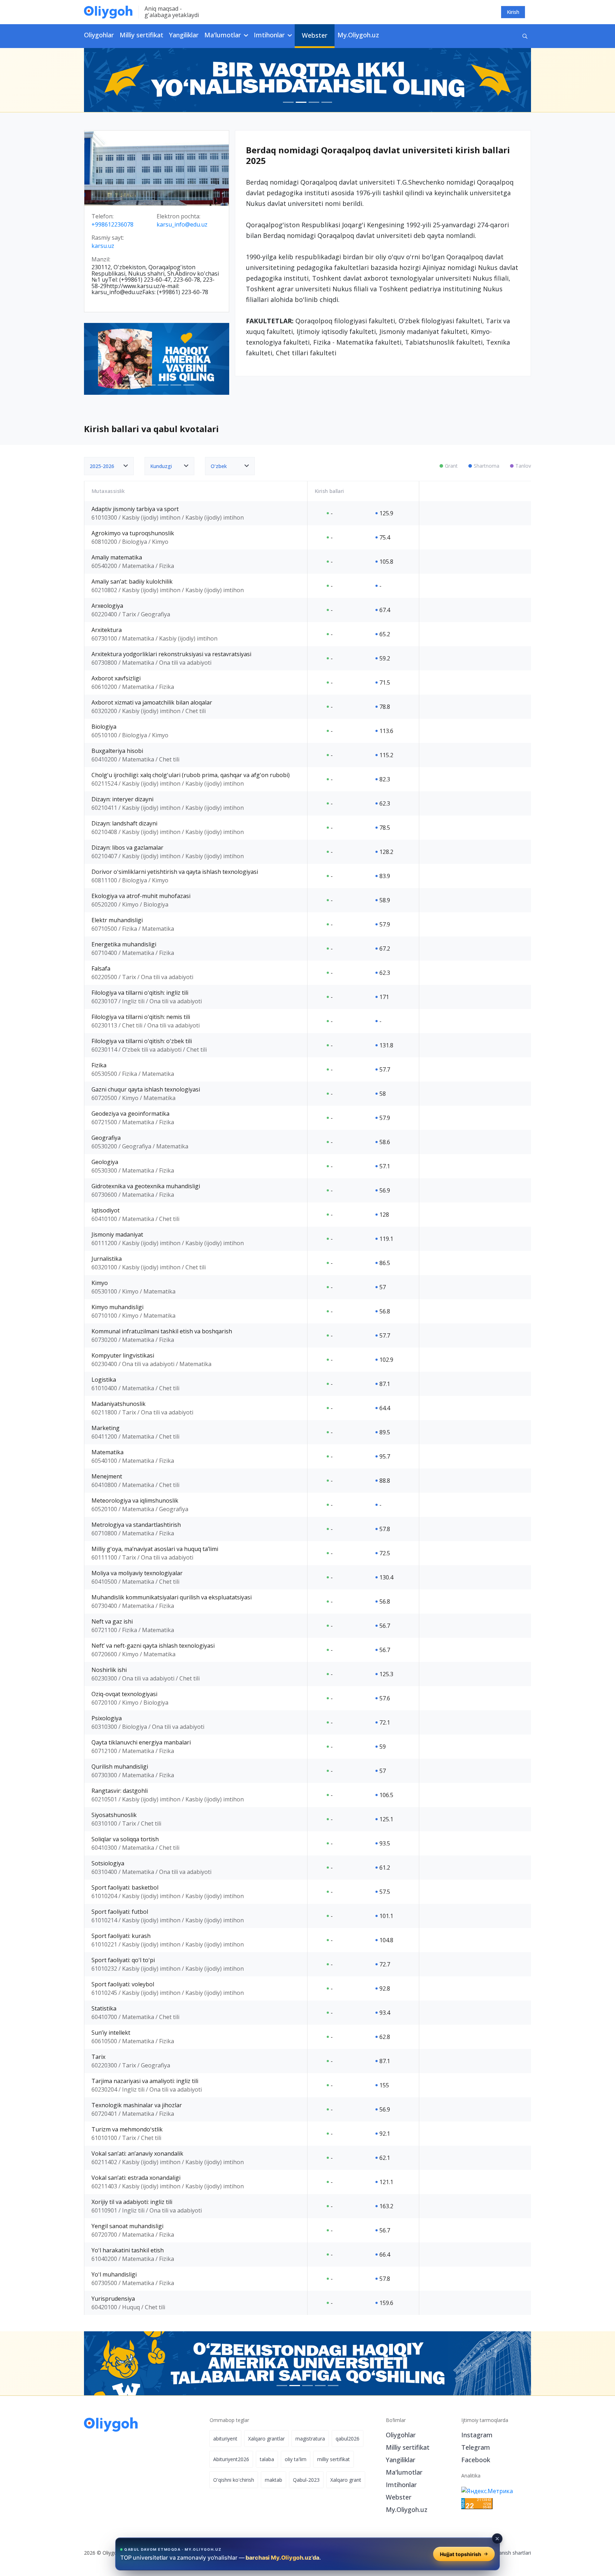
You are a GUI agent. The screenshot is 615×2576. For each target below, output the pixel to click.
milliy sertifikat (333, 2459)
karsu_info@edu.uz (182, 225)
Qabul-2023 (306, 2480)
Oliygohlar (99, 35)
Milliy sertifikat (141, 35)
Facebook (476, 2460)
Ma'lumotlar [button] (224, 35)
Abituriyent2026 (231, 2459)
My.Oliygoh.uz (358, 35)
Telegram (476, 2447)
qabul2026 (348, 2439)
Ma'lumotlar (404, 2472)
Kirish (513, 12)
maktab (274, 2480)
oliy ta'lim (296, 2459)
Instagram (477, 2435)
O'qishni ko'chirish (234, 2480)
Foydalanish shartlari (507, 2553)
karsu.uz (103, 246)
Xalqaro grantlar (266, 2439)
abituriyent (225, 2439)
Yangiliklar (184, 35)
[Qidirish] (525, 36)
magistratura (310, 2439)
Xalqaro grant (346, 2480)
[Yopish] (497, 2539)
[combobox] (109, 466)
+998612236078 (112, 225)
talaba (267, 2459)
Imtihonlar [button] (270, 35)
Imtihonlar (401, 2485)
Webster (315, 35)
